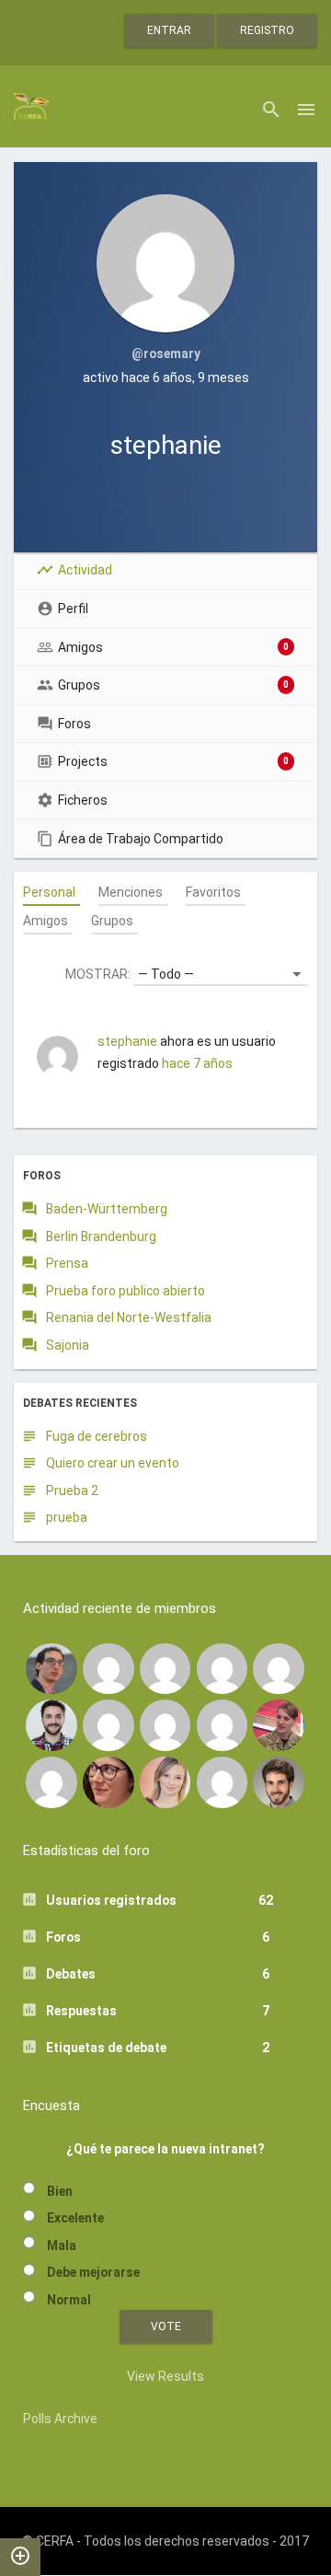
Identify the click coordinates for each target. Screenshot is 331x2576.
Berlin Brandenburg (101, 1236)
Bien (60, 2191)
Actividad (85, 570)
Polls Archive (60, 2419)
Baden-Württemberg (107, 1209)
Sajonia (68, 1345)
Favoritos (213, 892)
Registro (267, 30)
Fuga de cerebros (97, 1436)
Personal (49, 892)
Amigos (173, 647)
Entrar (169, 30)
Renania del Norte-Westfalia (129, 1317)
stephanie (127, 1041)
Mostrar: (98, 974)
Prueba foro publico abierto (126, 1291)
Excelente (75, 2218)
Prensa (67, 1263)
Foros (74, 724)
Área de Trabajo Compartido (141, 839)
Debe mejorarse (93, 2272)
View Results (165, 2376)
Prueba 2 (72, 1491)
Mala (62, 2245)
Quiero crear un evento (113, 1463)
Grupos (173, 685)
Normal (69, 2300)
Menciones (131, 892)
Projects (173, 761)
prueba (67, 1517)
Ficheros (83, 800)
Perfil (73, 609)
